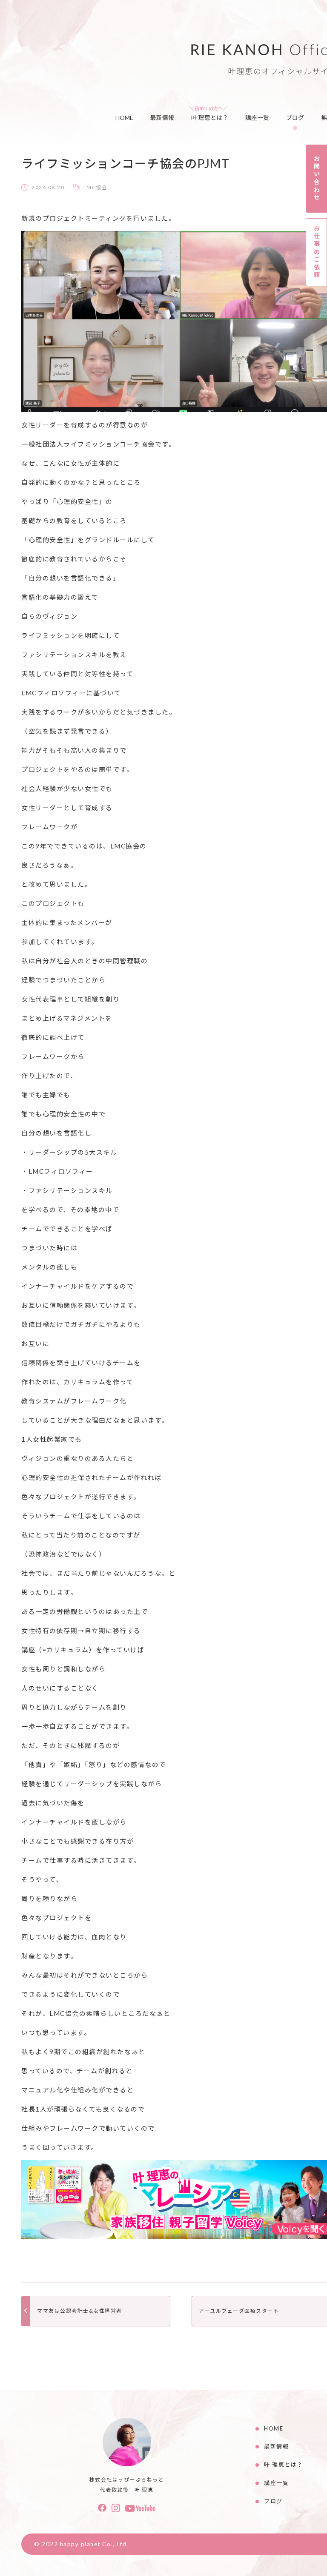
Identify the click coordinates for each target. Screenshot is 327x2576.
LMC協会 (96, 187)
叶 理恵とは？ (210, 118)
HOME (124, 118)
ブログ (295, 118)
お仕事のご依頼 (317, 252)
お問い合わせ (317, 178)
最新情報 (162, 118)
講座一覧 (257, 118)
